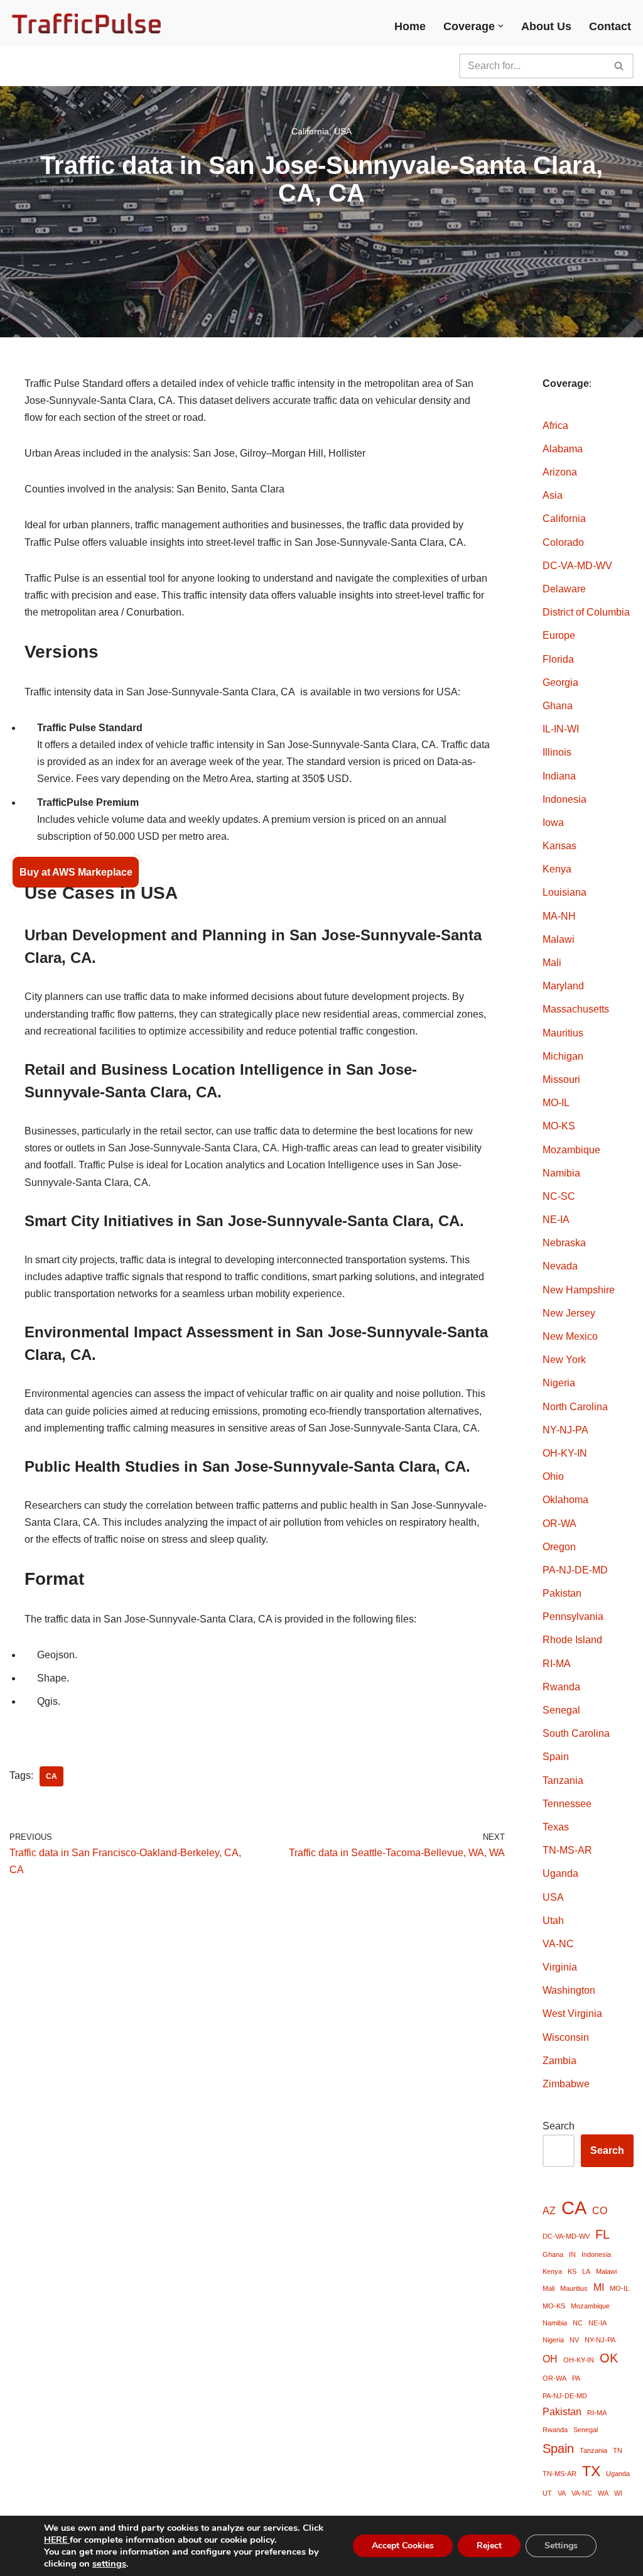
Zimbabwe (566, 2084)
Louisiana (565, 892)
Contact (610, 26)
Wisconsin (566, 2037)
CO (600, 2210)
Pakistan (562, 1593)
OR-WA (559, 1524)
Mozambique (571, 1150)
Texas (556, 1827)
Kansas (559, 846)
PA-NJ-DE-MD (575, 1570)
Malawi (559, 939)
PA (576, 2378)
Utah (553, 1921)
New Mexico (570, 1336)
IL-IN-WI (561, 729)
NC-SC (559, 1196)
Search (559, 2126)
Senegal (561, 1710)
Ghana (558, 706)
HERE (57, 2540)
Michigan (563, 1056)
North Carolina (575, 1407)
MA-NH (559, 916)
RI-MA (557, 1664)
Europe (559, 635)
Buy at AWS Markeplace (76, 872)
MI (599, 2287)
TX (591, 2471)
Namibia (561, 1173)
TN (618, 2450)
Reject (489, 2546)
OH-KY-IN (565, 1453)
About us (546, 26)
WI (618, 2493)
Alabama (563, 449)
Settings (561, 2546)
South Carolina (576, 1733)
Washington (569, 1990)
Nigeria (559, 1383)
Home (410, 26)
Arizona (560, 472)
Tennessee (567, 1804)
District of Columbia (586, 612)
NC (578, 2323)
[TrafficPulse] (88, 23)
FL (602, 2234)
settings (109, 2563)
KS (572, 2271)
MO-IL (556, 1103)
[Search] (619, 66)
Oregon (559, 1547)
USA (343, 131)
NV (574, 2340)
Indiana (559, 776)
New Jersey (569, 1313)
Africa (555, 426)
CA (51, 1776)
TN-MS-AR (567, 1850)
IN (572, 2254)
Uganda (560, 1873)
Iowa (553, 823)
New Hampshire (579, 1290)
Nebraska (564, 1243)
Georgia (560, 682)
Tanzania (563, 1780)
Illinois (557, 752)
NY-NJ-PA (565, 1430)
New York (564, 1360)
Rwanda (561, 1687)
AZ (549, 2210)
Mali (552, 963)
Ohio (553, 1476)
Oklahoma (565, 1500)
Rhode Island (572, 1640)
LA (586, 2271)
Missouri (561, 1079)
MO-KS (559, 1126)
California (310, 131)
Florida (558, 659)
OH (550, 2359)
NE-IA (556, 1220)
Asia (553, 495)
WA (603, 2493)
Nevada (560, 1266)
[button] (501, 26)
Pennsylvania (573, 1617)
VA (562, 2493)
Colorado (563, 542)
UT (547, 2493)
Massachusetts (576, 1009)
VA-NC (558, 1944)
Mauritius (563, 1033)
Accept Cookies (403, 2546)
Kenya (557, 869)
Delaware (564, 589)
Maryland (563, 986)
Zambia (559, 2061)
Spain (556, 1757)
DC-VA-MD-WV (577, 566)
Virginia (560, 1967)
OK (609, 2358)
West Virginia (572, 2014)
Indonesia (565, 799)
